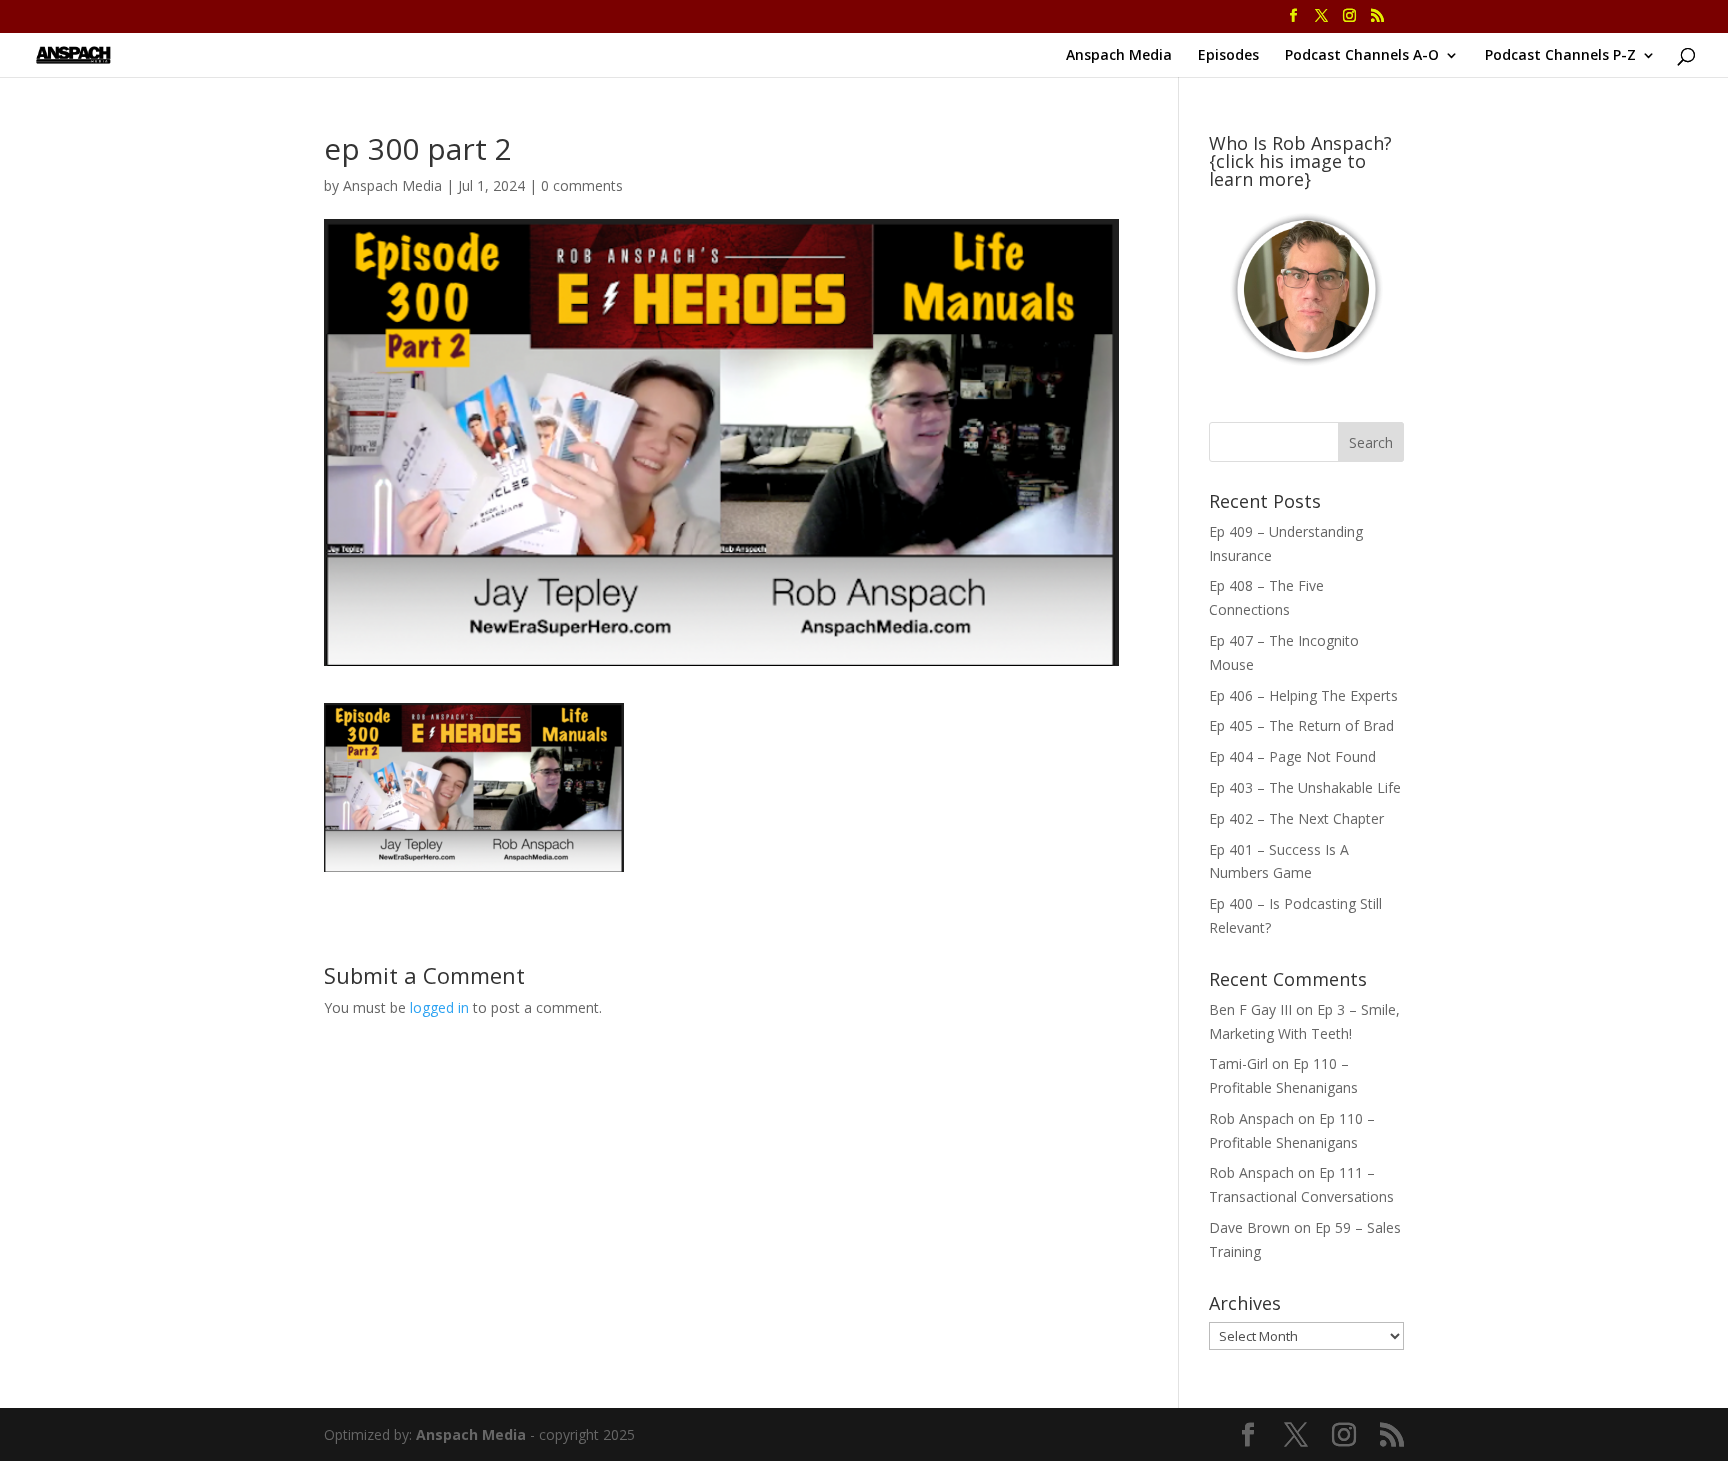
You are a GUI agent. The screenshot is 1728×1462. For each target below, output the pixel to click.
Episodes (1228, 56)
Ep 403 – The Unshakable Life (1305, 787)
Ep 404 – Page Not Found (1292, 756)
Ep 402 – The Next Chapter (1296, 818)
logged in (439, 1007)
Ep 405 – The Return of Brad (1301, 725)
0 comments (582, 185)
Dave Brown (1249, 1227)
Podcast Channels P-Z (1560, 56)
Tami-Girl (1238, 1063)
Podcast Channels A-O (1362, 56)
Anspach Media (1119, 56)
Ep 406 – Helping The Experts (1303, 695)
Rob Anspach (1251, 1118)
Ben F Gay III (1250, 1009)
